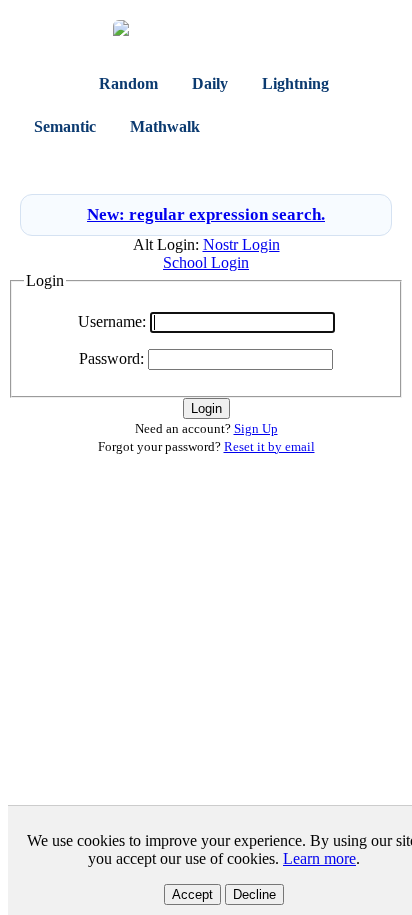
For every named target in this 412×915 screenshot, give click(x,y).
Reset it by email (269, 446)
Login (183, 164)
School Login (206, 262)
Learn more (319, 858)
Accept (192, 894)
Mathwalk (165, 126)
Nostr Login (241, 244)
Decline (254, 894)
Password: (111, 358)
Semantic (65, 126)
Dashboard (273, 126)
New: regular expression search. (206, 214)
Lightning (295, 83)
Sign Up (238, 164)
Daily (210, 83)
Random (128, 83)
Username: (112, 321)
